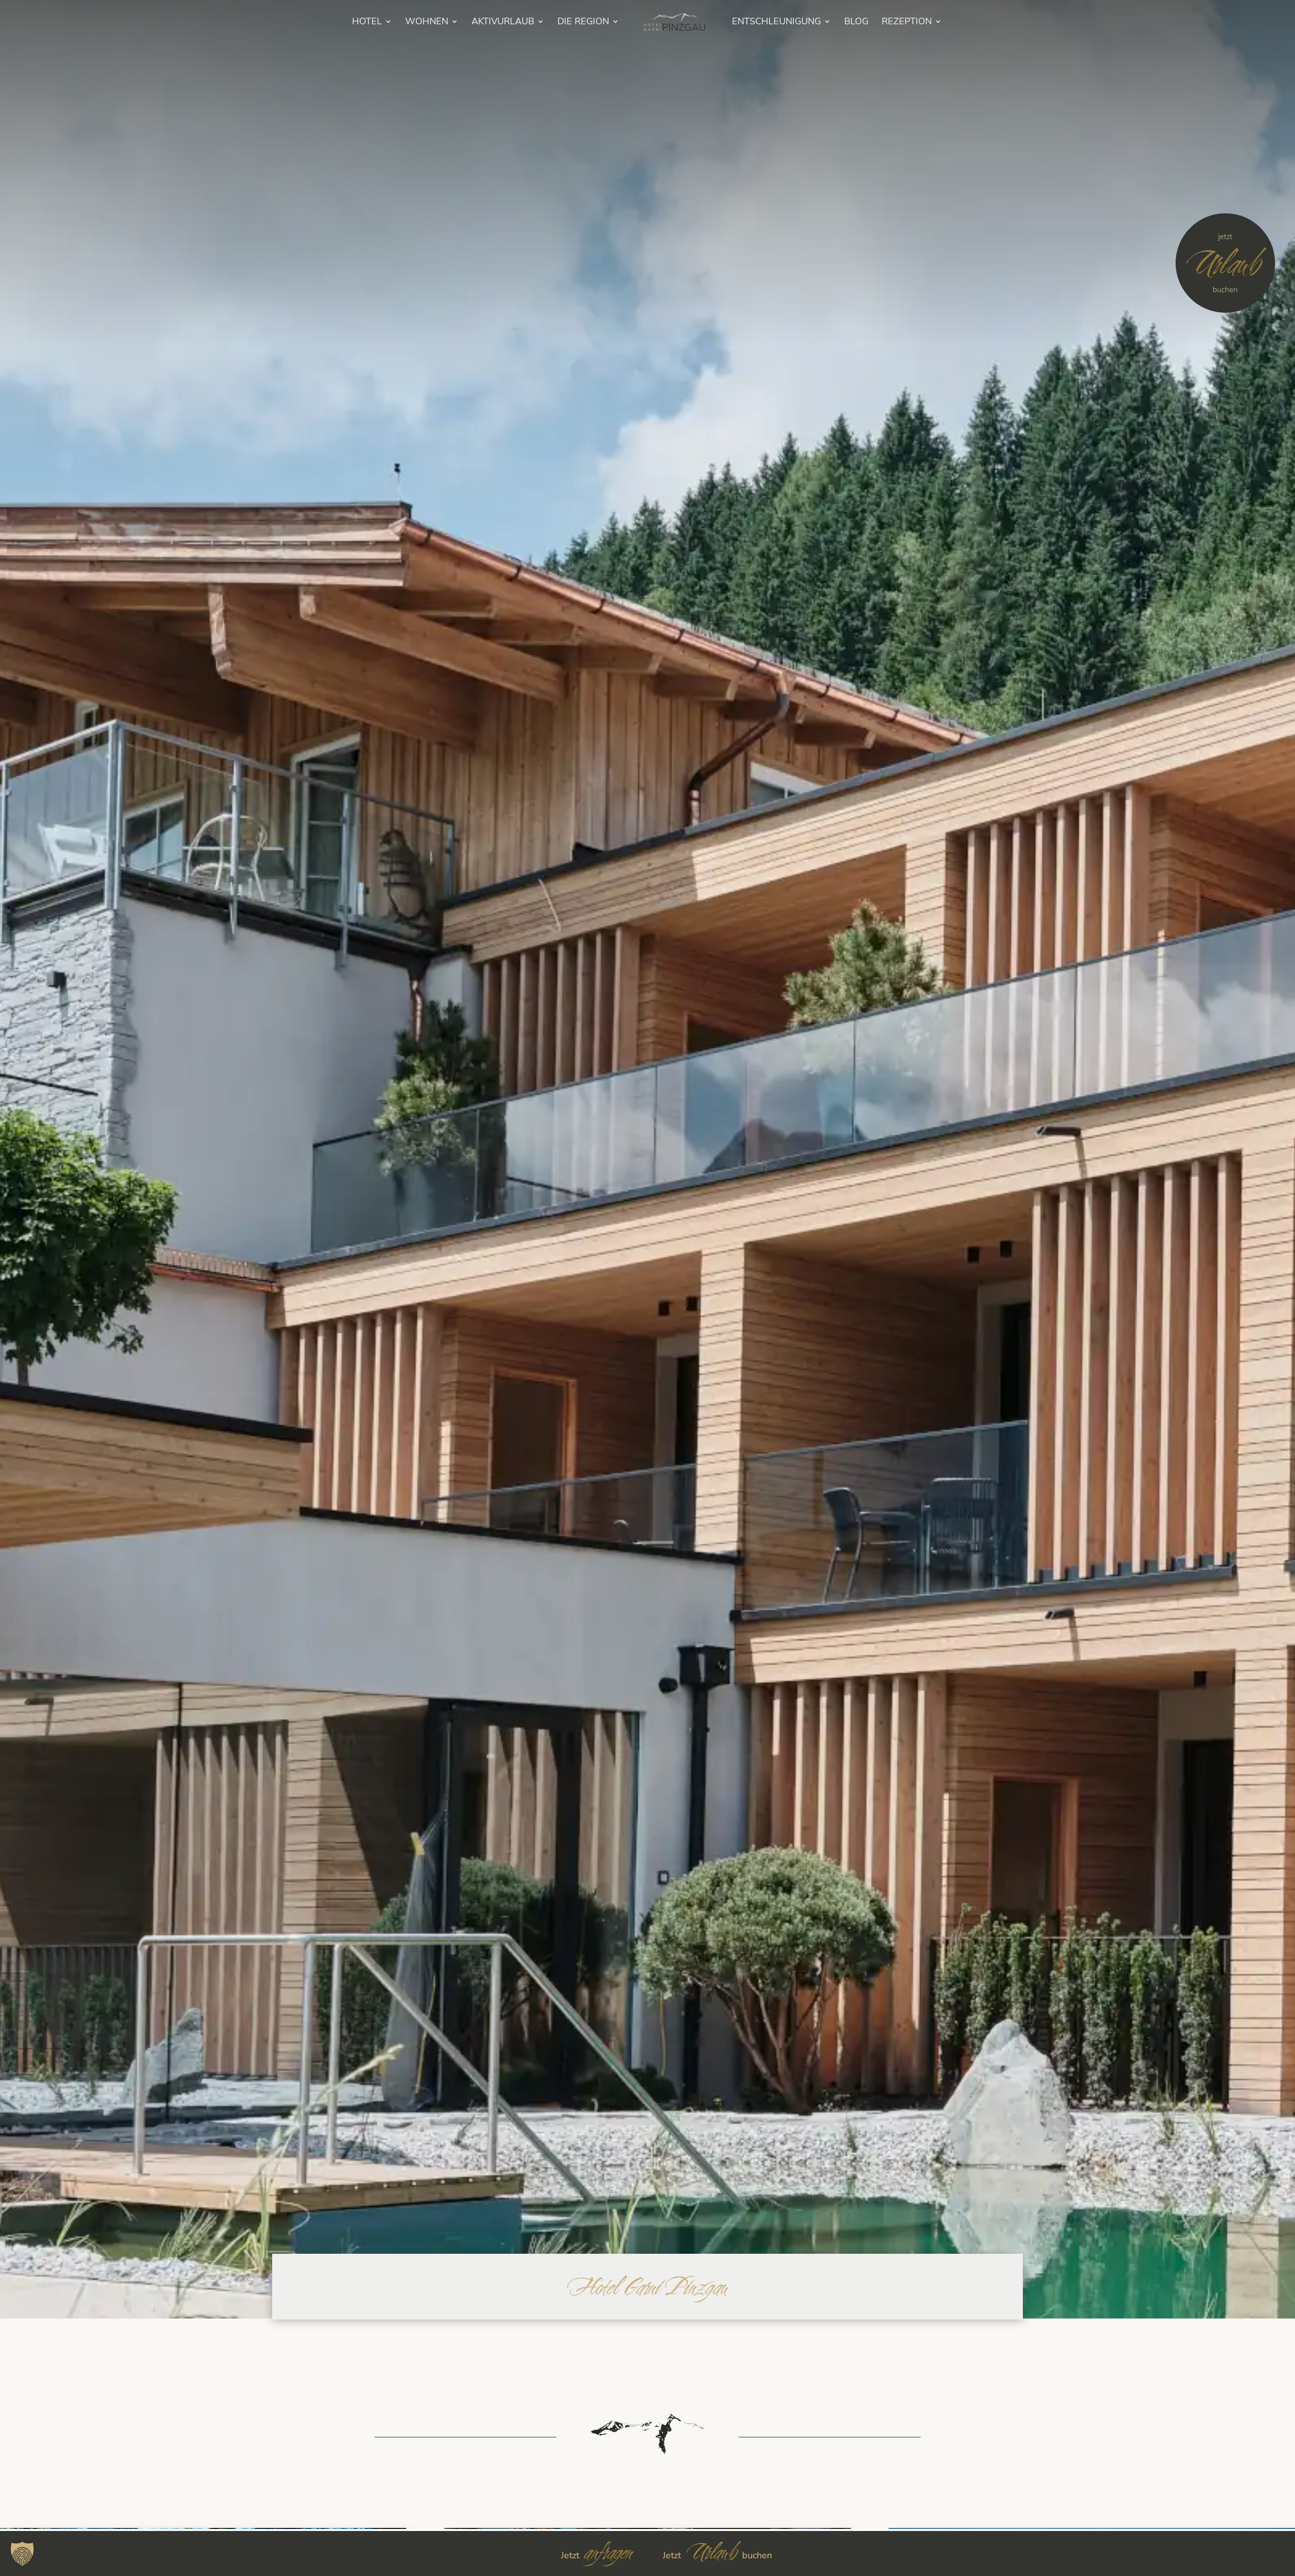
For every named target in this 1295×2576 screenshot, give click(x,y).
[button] (22, 2554)
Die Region (583, 23)
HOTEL (367, 23)
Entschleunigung (776, 23)
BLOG (856, 23)
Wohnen (427, 23)
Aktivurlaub (503, 23)
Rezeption (907, 23)
